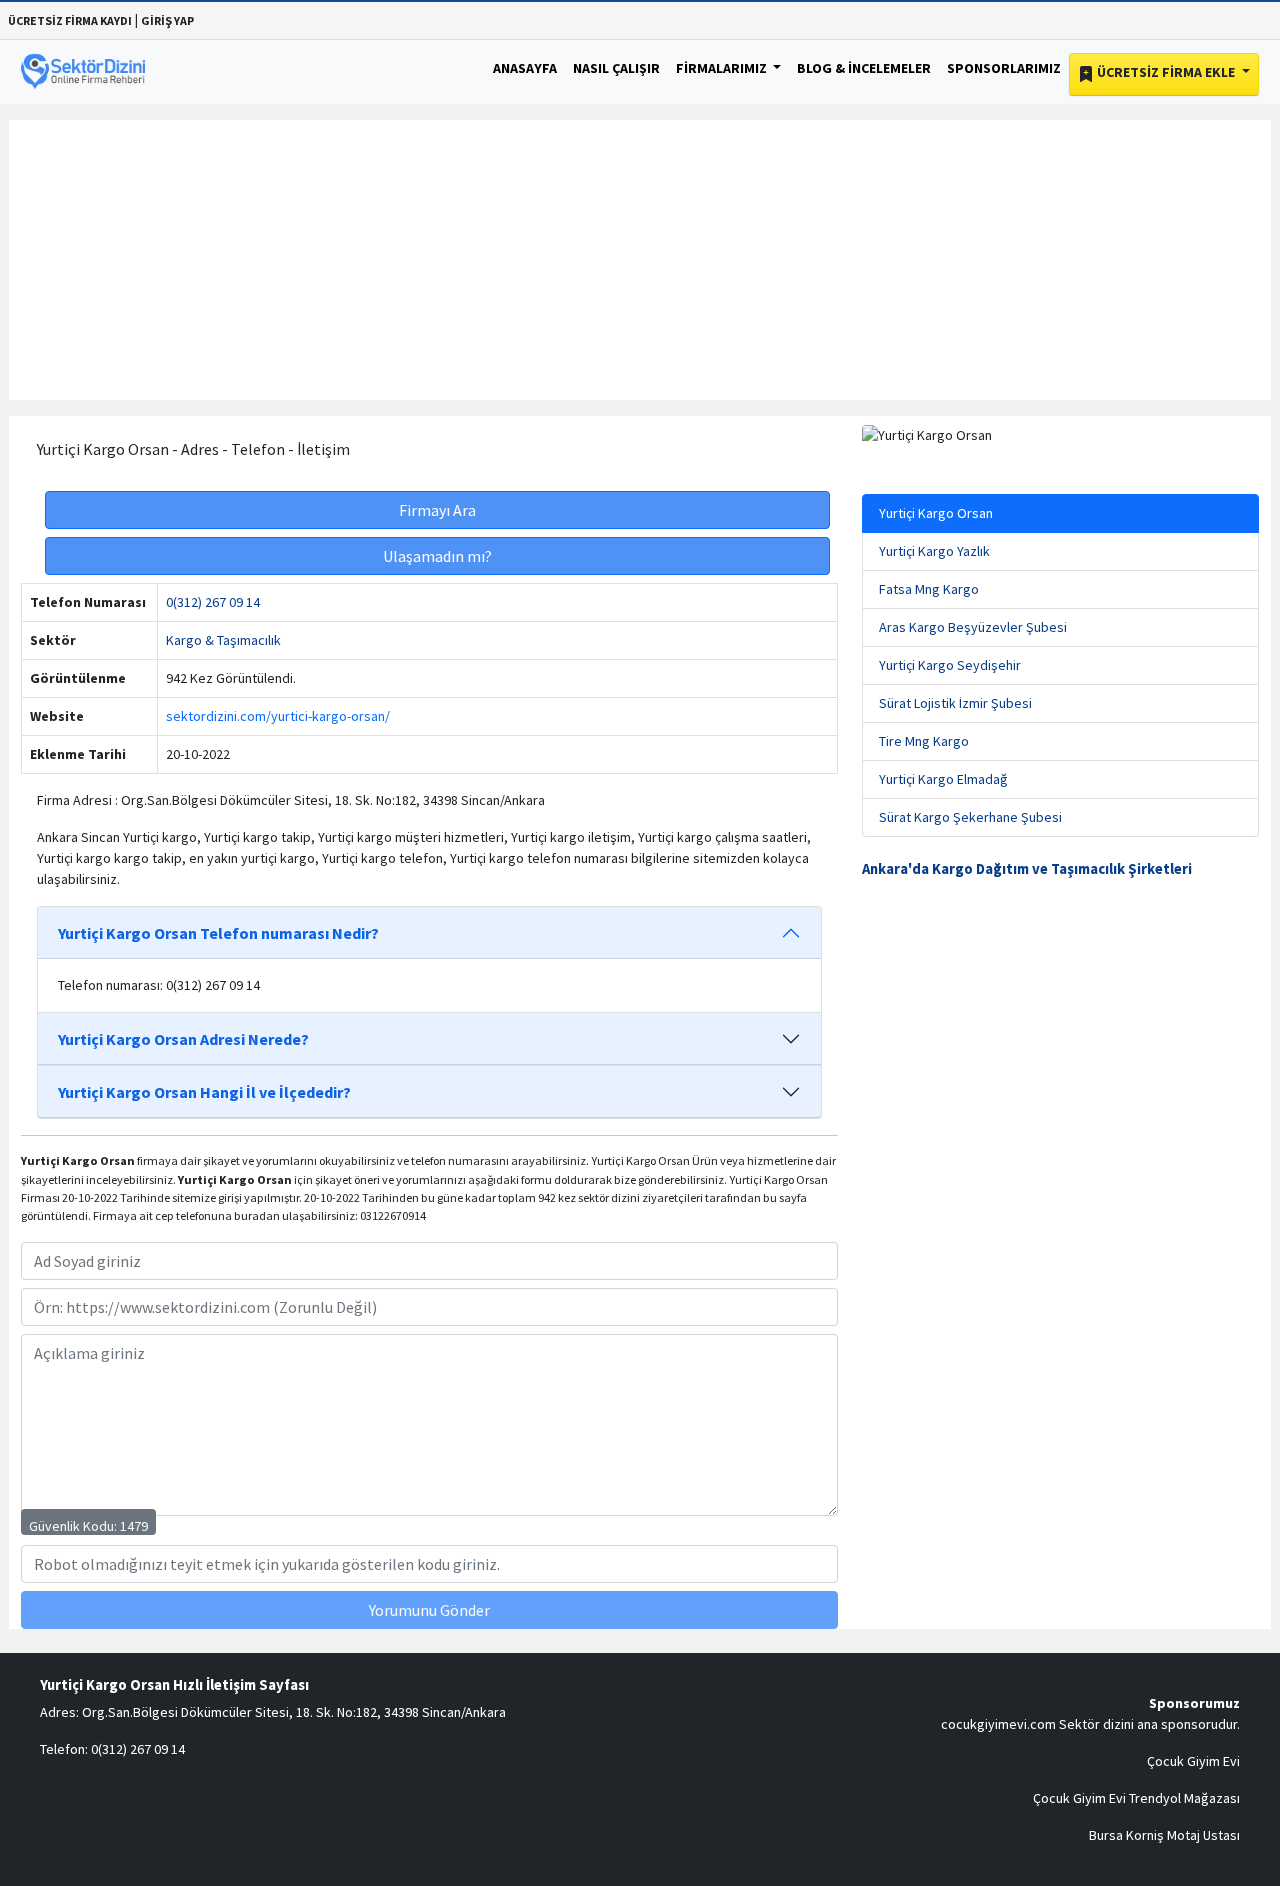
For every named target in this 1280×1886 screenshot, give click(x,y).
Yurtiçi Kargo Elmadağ (943, 779)
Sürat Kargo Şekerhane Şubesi (970, 817)
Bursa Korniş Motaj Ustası (1164, 1835)
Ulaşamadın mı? (437, 556)
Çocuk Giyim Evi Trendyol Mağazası (1136, 1798)
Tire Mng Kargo (924, 741)
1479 (134, 1526)
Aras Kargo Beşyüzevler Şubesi (973, 627)
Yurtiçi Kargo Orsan (936, 513)
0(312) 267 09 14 (213, 602)
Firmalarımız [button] (723, 68)
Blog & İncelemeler (864, 68)
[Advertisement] (640, 260)
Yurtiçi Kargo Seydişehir (950, 665)
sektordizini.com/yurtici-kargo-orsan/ (278, 716)
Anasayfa (525, 68)
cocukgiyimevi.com (998, 1724)
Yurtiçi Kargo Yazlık (934, 551)
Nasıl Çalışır (616, 68)
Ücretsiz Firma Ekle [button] (1166, 72)
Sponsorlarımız (1004, 68)
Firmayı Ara (437, 510)
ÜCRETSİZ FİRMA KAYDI (70, 20)
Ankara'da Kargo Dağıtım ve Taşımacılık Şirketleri (1027, 869)
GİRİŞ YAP (167, 20)
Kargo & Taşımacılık (223, 640)
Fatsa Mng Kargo (929, 589)
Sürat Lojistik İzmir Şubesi (955, 703)
